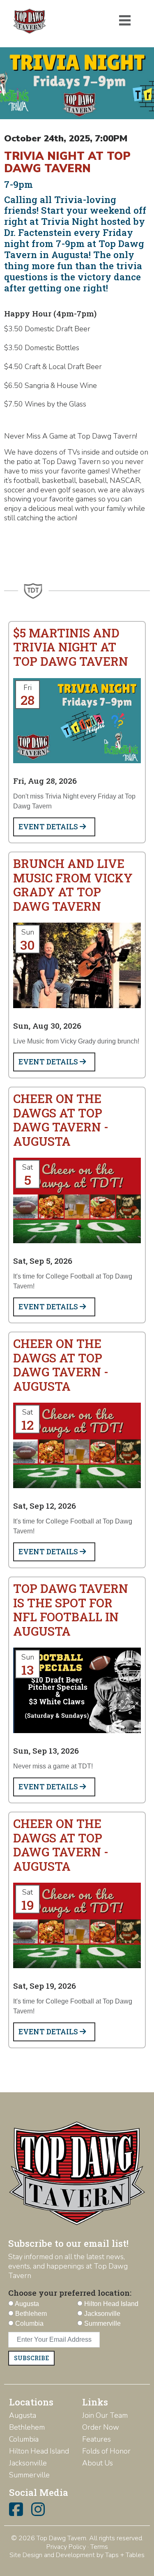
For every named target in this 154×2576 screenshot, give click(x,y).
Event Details (49, 827)
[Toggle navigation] (125, 21)
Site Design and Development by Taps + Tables (77, 2555)
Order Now (101, 2427)
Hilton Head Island (39, 2451)
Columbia (24, 2439)
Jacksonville (28, 2463)
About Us (98, 2463)
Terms (99, 2547)
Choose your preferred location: (70, 2293)
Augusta (23, 2415)
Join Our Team (105, 2415)
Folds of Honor (106, 2451)
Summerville (29, 2475)
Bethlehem (27, 2427)
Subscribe (31, 2358)
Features (97, 2439)
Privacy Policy (66, 2547)
